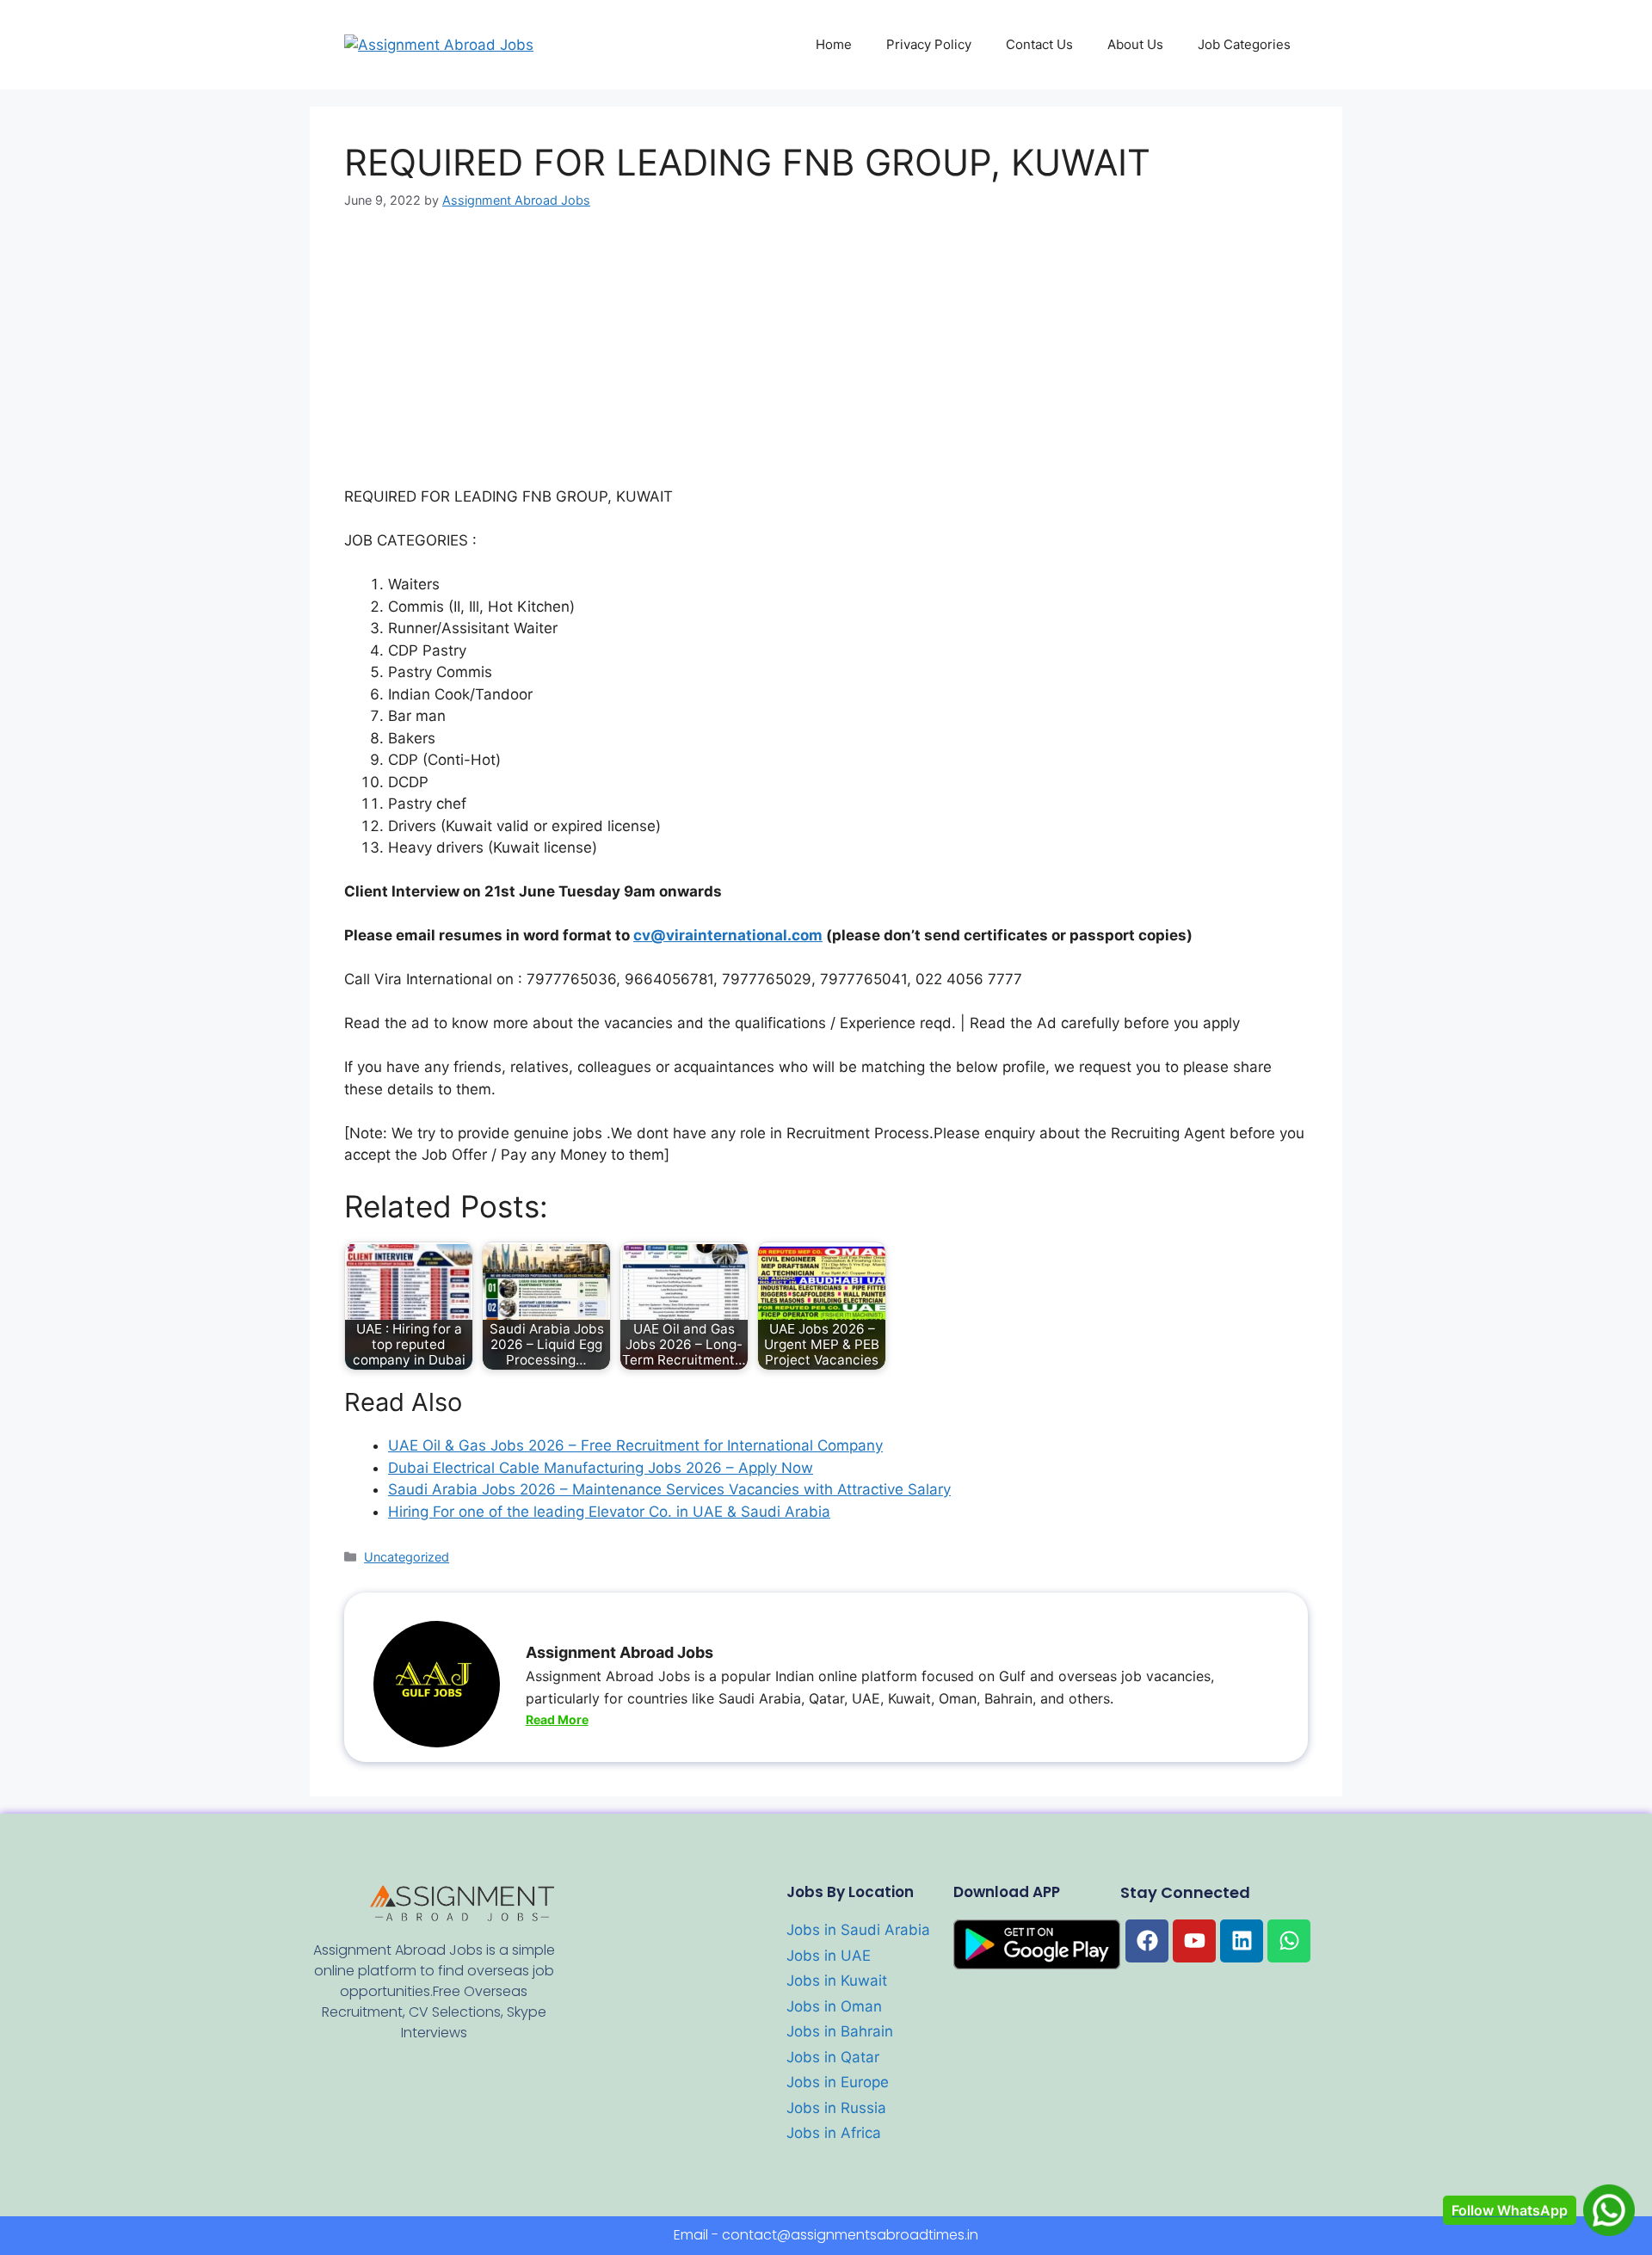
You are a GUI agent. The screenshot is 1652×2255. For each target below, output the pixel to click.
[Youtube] (1194, 1941)
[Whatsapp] (1289, 1941)
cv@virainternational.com (728, 935)
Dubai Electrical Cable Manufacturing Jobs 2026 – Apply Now (601, 1468)
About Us (1135, 44)
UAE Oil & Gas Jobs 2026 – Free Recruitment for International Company (635, 1445)
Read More (557, 1719)
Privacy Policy (929, 44)
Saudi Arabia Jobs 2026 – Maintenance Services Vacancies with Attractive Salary (669, 1489)
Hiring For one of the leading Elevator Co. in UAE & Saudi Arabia (609, 1512)
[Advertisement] (826, 359)
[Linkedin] (1242, 1941)
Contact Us (1039, 44)
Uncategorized (407, 1557)
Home (834, 44)
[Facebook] (1147, 1941)
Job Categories (1244, 44)
